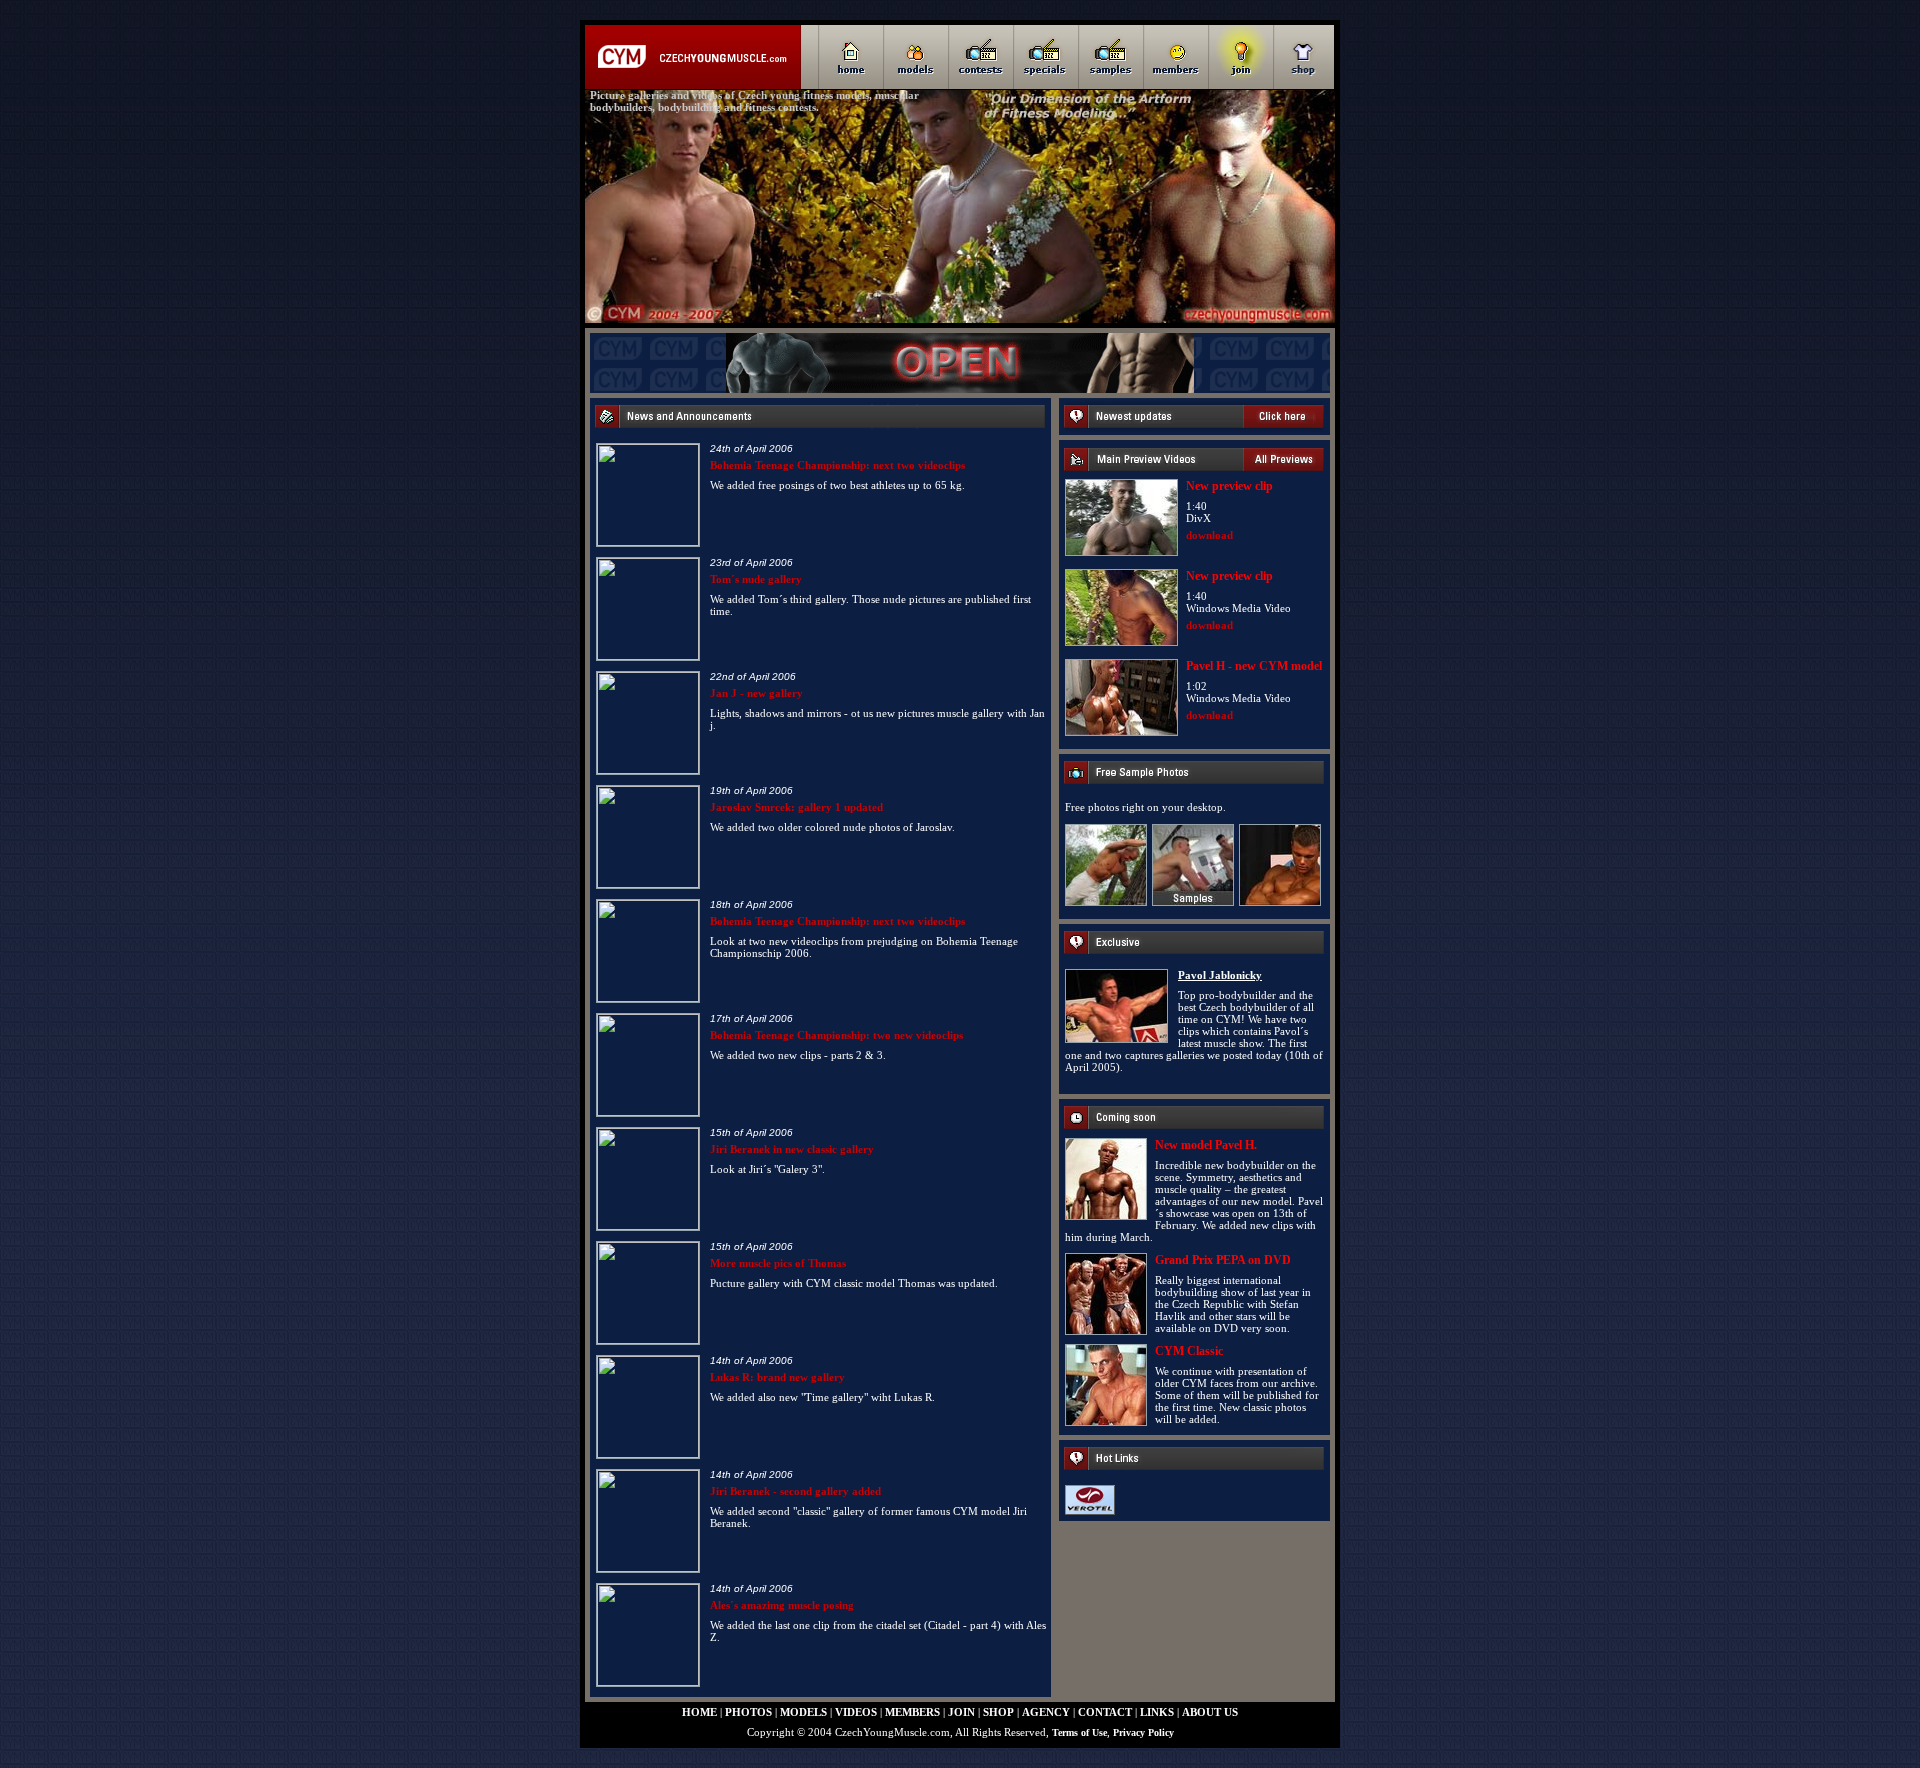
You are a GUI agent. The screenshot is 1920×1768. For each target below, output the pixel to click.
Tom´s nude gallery (756, 579)
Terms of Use (1079, 1732)
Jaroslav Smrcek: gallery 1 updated (796, 807)
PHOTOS (748, 1712)
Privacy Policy (1143, 1732)
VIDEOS (856, 1712)
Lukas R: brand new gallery (777, 1377)
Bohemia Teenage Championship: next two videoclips (837, 465)
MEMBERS (912, 1712)
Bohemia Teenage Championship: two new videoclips (836, 1035)
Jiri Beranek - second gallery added (795, 1491)
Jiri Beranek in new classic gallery (792, 1149)
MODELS (803, 1712)
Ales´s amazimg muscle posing (782, 1605)
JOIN (961, 1712)
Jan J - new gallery (756, 693)
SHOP (998, 1712)
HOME (699, 1712)
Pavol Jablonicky (1220, 975)
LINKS (1157, 1712)
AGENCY (1046, 1712)
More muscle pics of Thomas (778, 1263)
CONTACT (1105, 1712)
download (1209, 535)
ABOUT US (1210, 1712)
